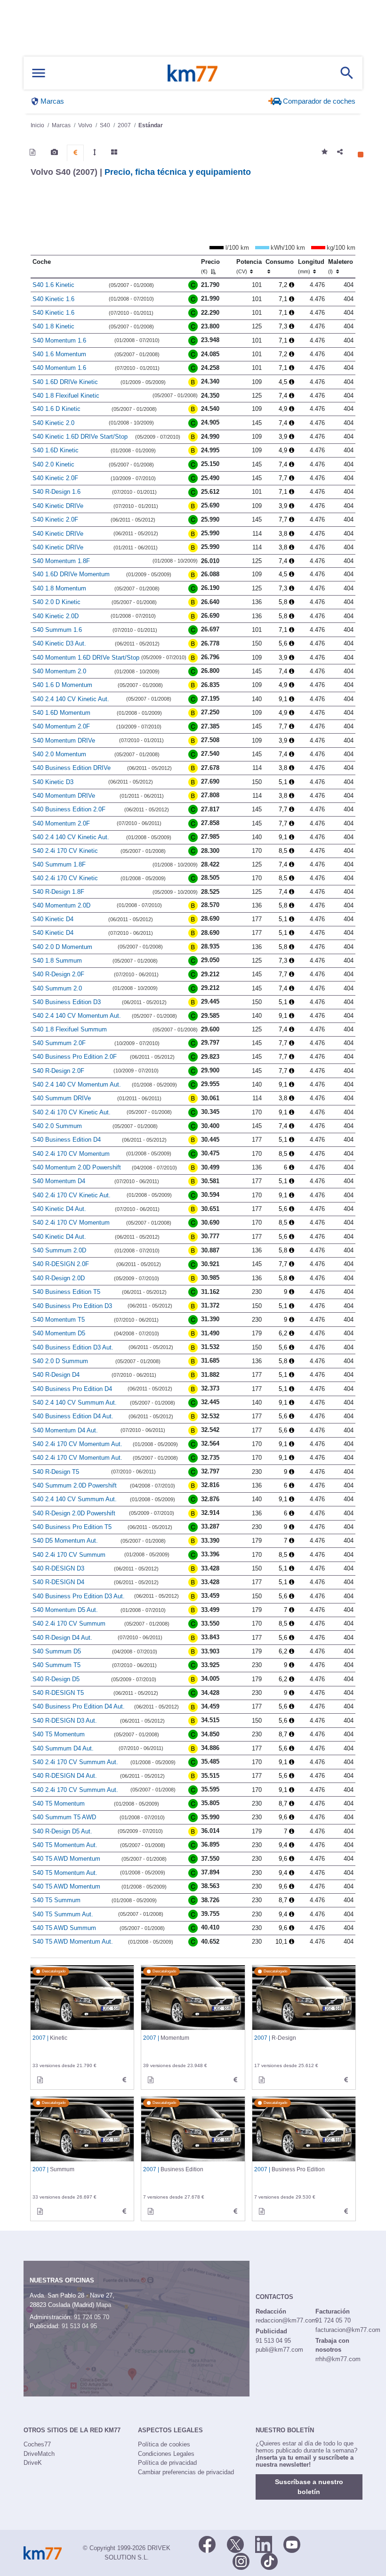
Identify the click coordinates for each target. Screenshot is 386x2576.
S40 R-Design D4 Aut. (62, 1638)
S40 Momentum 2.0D (61, 905)
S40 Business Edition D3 (67, 1002)
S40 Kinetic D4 (53, 919)
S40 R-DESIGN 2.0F (61, 1264)
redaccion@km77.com (286, 2320)
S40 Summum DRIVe (62, 1098)
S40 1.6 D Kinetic (56, 409)
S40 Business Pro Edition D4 (72, 1389)
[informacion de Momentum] (151, 2080)
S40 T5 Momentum (59, 1734)
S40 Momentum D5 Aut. (65, 1610)
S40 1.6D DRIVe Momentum (71, 574)
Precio (210, 266)
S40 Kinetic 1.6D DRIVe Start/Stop (80, 437)
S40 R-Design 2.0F (58, 974)
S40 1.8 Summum (57, 961)
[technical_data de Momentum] (235, 2080)
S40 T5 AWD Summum (64, 1928)
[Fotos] (54, 152)
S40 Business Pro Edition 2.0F (75, 1057)
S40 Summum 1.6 (57, 630)
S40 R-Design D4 (56, 1375)
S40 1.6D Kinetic (56, 450)
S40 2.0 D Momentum (62, 947)
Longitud (311, 266)
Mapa (104, 2305)
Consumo (280, 262)
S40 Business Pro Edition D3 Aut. (79, 1596)
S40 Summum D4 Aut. (63, 1748)
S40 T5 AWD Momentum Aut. (73, 1942)
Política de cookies (164, 2444)
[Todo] (114, 152)
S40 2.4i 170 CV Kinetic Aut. (72, 1112)
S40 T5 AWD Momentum (66, 1859)
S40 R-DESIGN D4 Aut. (65, 1776)
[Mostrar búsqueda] (347, 73)
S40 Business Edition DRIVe (72, 768)
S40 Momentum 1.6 (59, 340)
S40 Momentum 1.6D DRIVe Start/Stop (86, 658)
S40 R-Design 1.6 (56, 492)
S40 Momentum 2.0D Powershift (77, 1167)
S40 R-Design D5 (56, 1679)
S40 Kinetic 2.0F (55, 478)
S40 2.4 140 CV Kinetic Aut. (71, 699)
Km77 (193, 73)
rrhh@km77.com (338, 2359)
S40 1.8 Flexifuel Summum (70, 1029)
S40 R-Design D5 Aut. (62, 1831)
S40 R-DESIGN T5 (58, 1693)
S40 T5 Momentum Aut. (65, 1845)
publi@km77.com (279, 2350)
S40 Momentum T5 (59, 1320)
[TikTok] (269, 2560)
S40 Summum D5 (57, 1651)
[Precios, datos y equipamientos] (75, 153)
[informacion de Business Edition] (151, 2211)
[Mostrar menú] (39, 73)
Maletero (341, 266)
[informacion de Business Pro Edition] (262, 2211)
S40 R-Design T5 (56, 1472)
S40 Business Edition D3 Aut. (73, 1347)
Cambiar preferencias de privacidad (186, 2472)
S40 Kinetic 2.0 (53, 423)
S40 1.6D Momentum (61, 713)
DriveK (33, 2463)
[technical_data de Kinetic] (124, 2080)
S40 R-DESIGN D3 (58, 1568)
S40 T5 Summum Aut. (63, 1914)
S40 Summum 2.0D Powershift (75, 1485)
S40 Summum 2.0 (57, 988)
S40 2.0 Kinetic (53, 464)
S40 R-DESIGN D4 (58, 1582)
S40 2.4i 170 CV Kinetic (65, 851)
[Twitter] (235, 2543)
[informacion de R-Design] (262, 2080)
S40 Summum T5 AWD (64, 1817)
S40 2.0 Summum (57, 1126)
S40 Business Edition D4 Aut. (73, 1416)
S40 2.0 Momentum (59, 754)
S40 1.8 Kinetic (53, 326)
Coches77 (37, 2444)
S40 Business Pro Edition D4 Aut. (79, 1706)
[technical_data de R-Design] (346, 2080)
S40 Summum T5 (56, 1665)
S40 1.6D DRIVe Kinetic (65, 382)
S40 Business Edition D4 (67, 1140)
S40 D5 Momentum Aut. (65, 1541)
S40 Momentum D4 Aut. (65, 1430)
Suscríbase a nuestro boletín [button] (309, 2487)
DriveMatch (39, 2454)
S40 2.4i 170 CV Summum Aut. (75, 1762)
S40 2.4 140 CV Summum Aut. (75, 1402)
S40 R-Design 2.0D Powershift (74, 1513)
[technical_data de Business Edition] (235, 2211)
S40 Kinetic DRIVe (58, 506)
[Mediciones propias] (95, 152)
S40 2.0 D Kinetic (56, 602)
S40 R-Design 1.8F (58, 892)
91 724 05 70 (92, 2317)
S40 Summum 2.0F (59, 1043)
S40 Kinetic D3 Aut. (59, 643)
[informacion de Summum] (40, 2211)
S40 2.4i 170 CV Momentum (71, 1154)
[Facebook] (207, 2543)
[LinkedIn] (264, 2543)
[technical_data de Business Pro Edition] (346, 2211)
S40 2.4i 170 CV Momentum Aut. (77, 1444)
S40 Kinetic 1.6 (53, 299)
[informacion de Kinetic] (40, 2080)
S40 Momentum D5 (59, 1333)
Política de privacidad (167, 2463)
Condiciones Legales (166, 2454)
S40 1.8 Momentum (59, 588)
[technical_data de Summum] (124, 2211)
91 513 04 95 (79, 2326)
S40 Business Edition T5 (66, 1292)
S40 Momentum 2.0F (61, 726)
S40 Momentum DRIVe (64, 740)
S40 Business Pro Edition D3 (72, 1306)
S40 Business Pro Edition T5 (72, 1527)
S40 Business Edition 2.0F (69, 809)
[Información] (32, 152)
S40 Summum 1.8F (59, 864)
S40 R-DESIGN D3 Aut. (65, 1721)
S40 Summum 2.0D (59, 1250)
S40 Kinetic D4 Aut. (59, 1209)
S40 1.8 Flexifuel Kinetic (66, 396)
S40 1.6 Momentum (59, 354)
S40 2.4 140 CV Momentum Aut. (77, 1016)
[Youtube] (292, 2543)
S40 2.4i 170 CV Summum (69, 1555)
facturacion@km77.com (348, 2330)
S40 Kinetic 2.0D (56, 616)
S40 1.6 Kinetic (53, 285)
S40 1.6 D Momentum (62, 685)
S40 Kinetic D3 (53, 782)
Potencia (249, 266)
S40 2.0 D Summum (60, 1361)
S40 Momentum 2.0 (59, 671)
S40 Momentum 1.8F (61, 561)
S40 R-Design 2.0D (59, 1278)
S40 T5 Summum (56, 1900)
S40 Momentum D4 (59, 1181)
